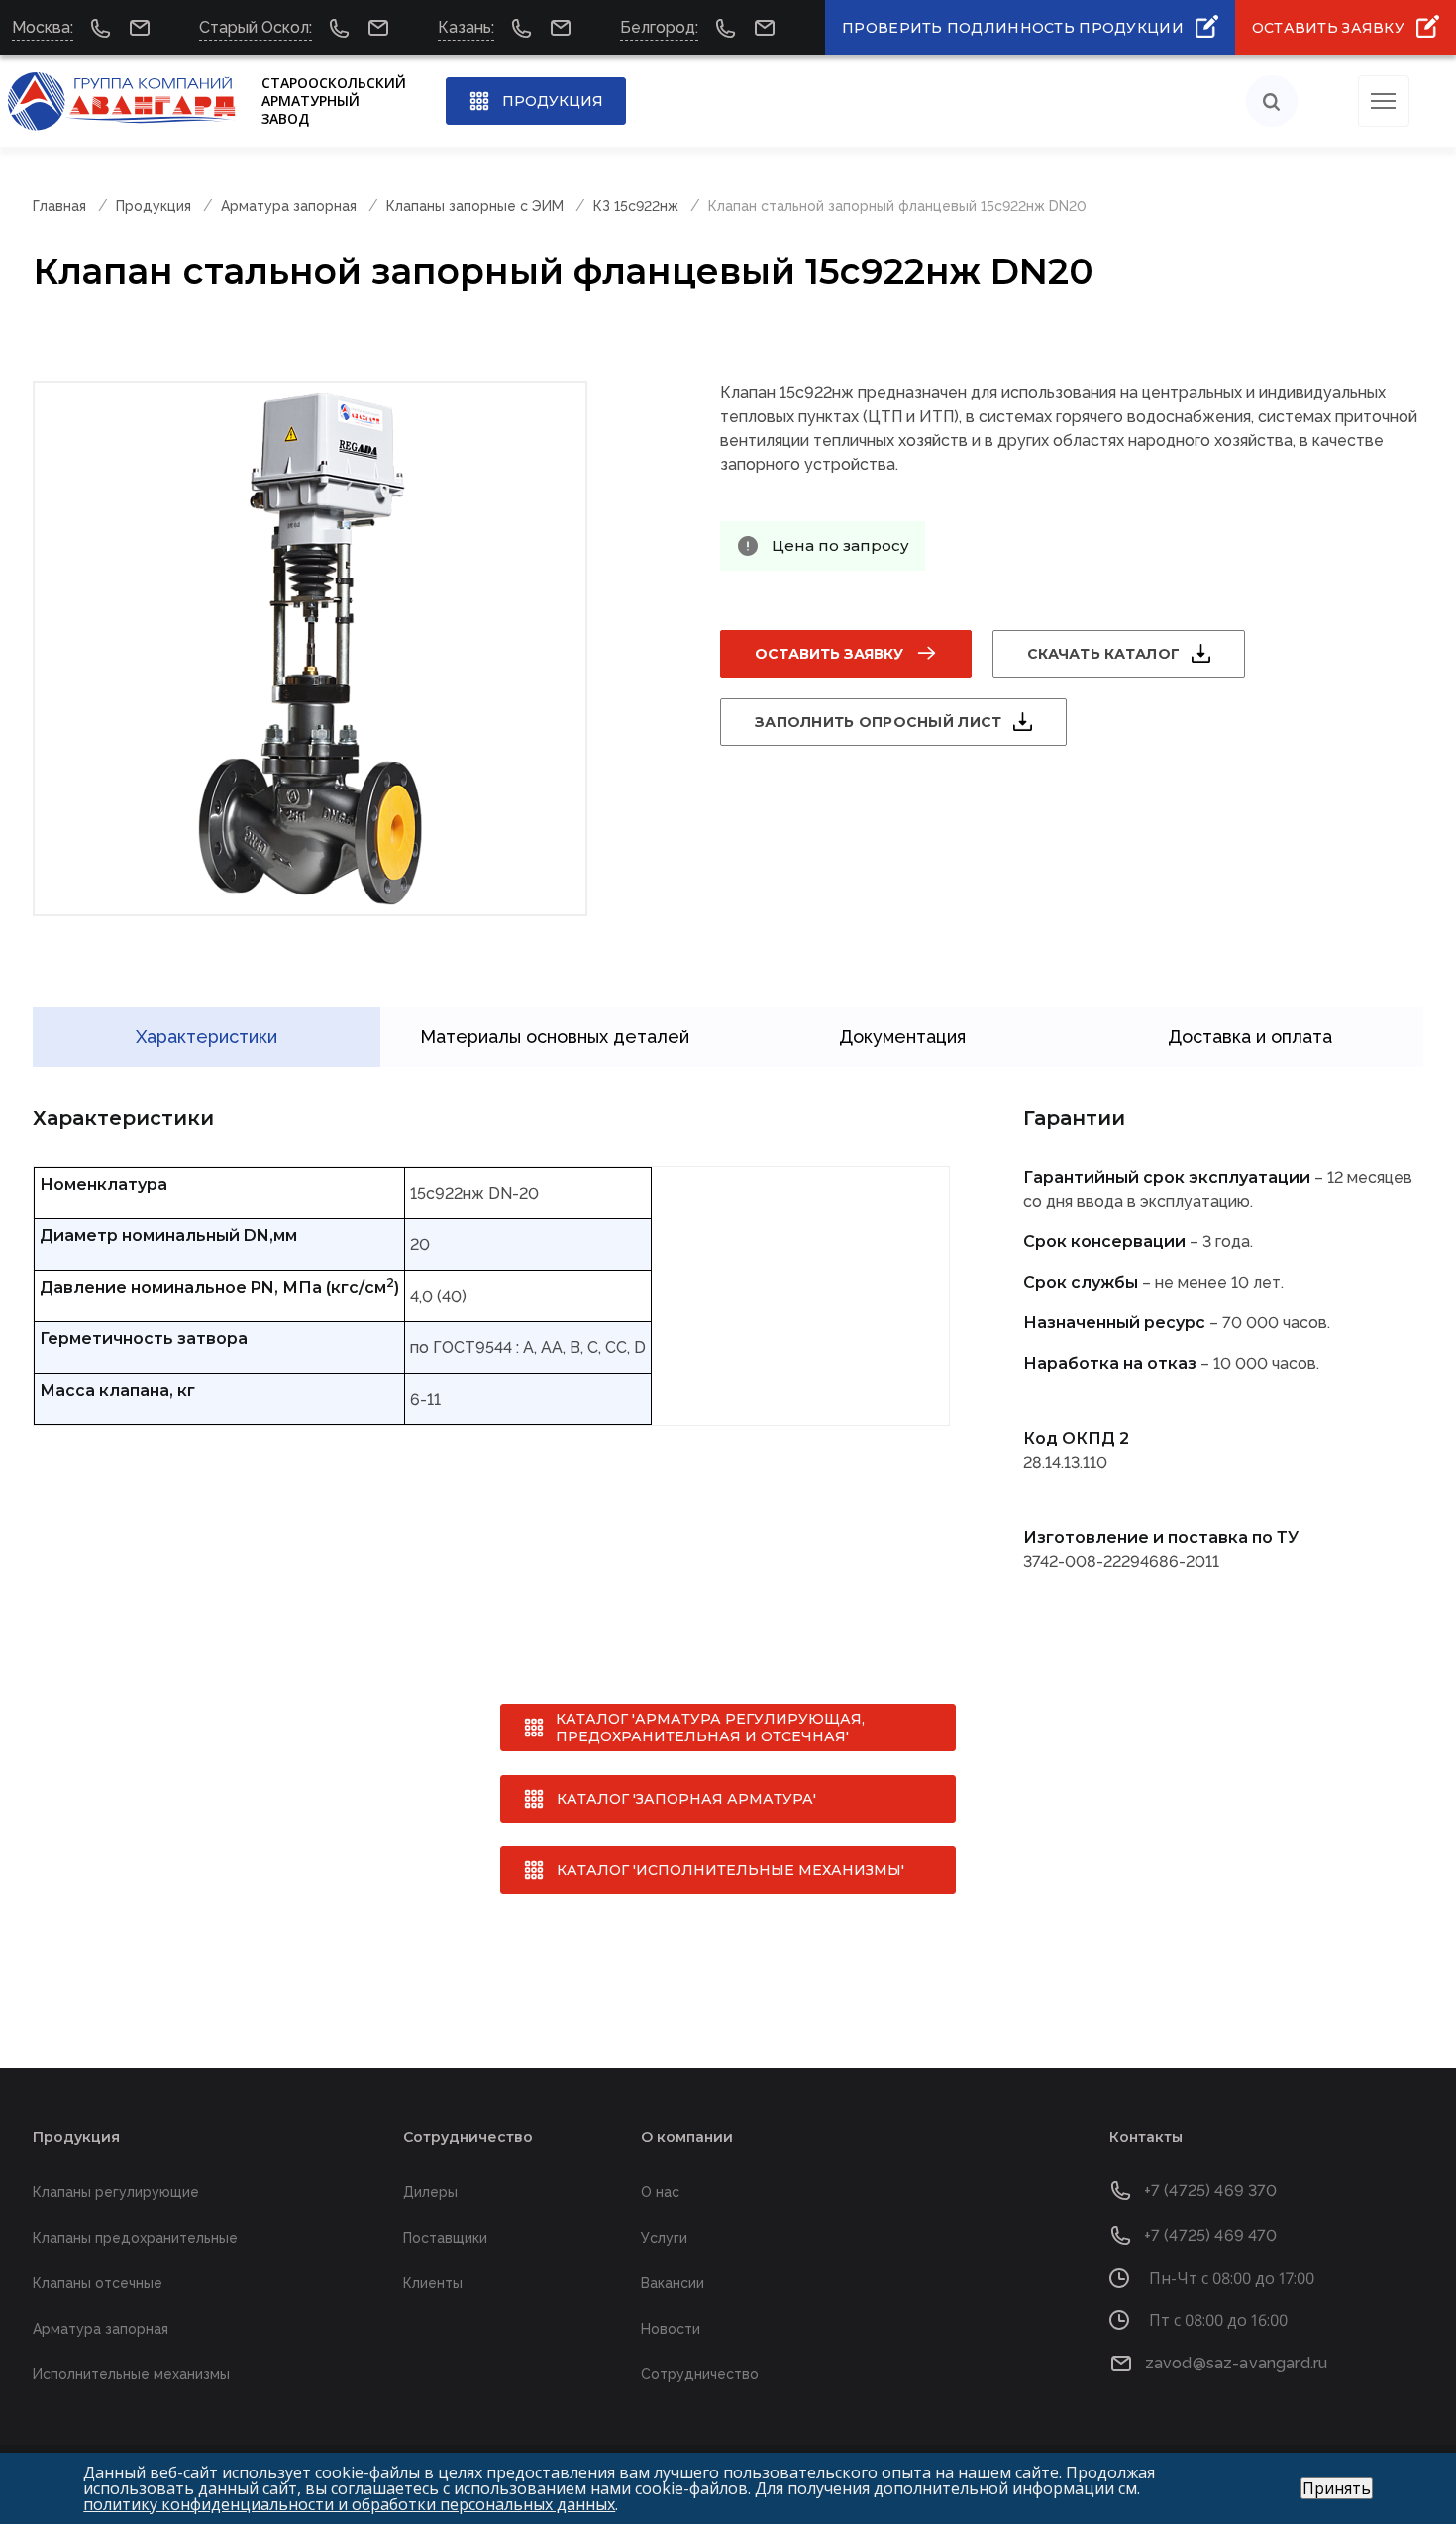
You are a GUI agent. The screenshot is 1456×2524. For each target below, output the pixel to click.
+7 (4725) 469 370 (1211, 2191)
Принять (1337, 2488)
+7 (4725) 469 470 (1211, 2235)
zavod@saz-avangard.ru (1236, 2363)
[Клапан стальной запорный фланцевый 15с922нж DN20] (310, 649)
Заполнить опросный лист (878, 722)
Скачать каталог (1103, 654)
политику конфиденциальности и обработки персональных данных (349, 2504)
